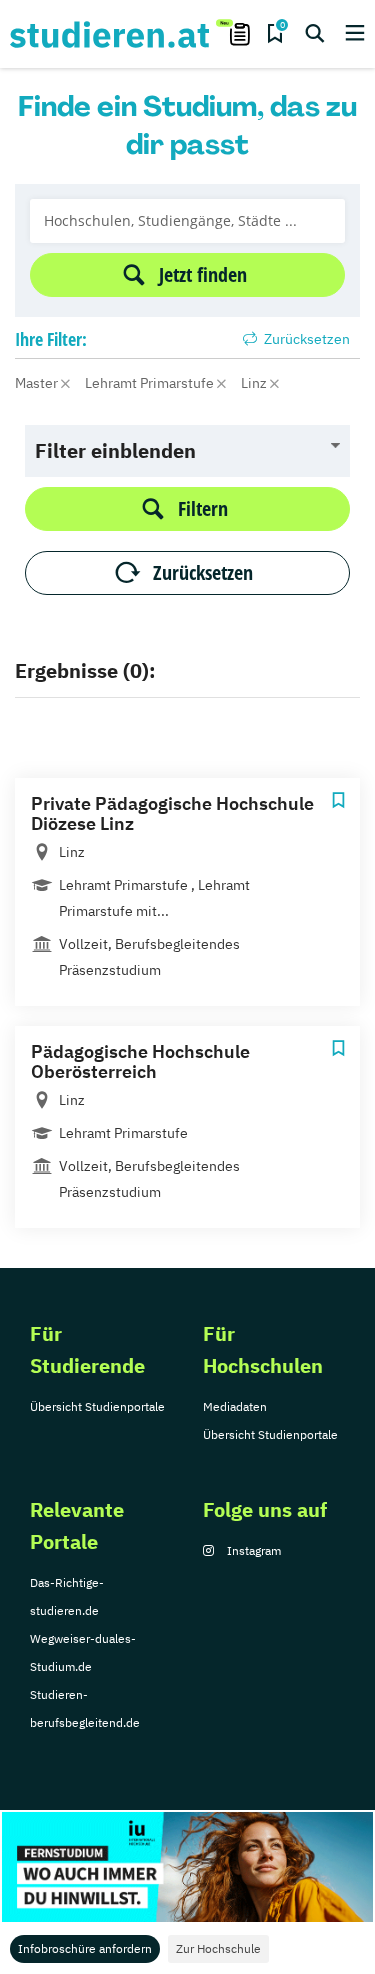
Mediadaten (235, 1406)
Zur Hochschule (218, 1948)
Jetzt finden (203, 274)
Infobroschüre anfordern (85, 1948)
